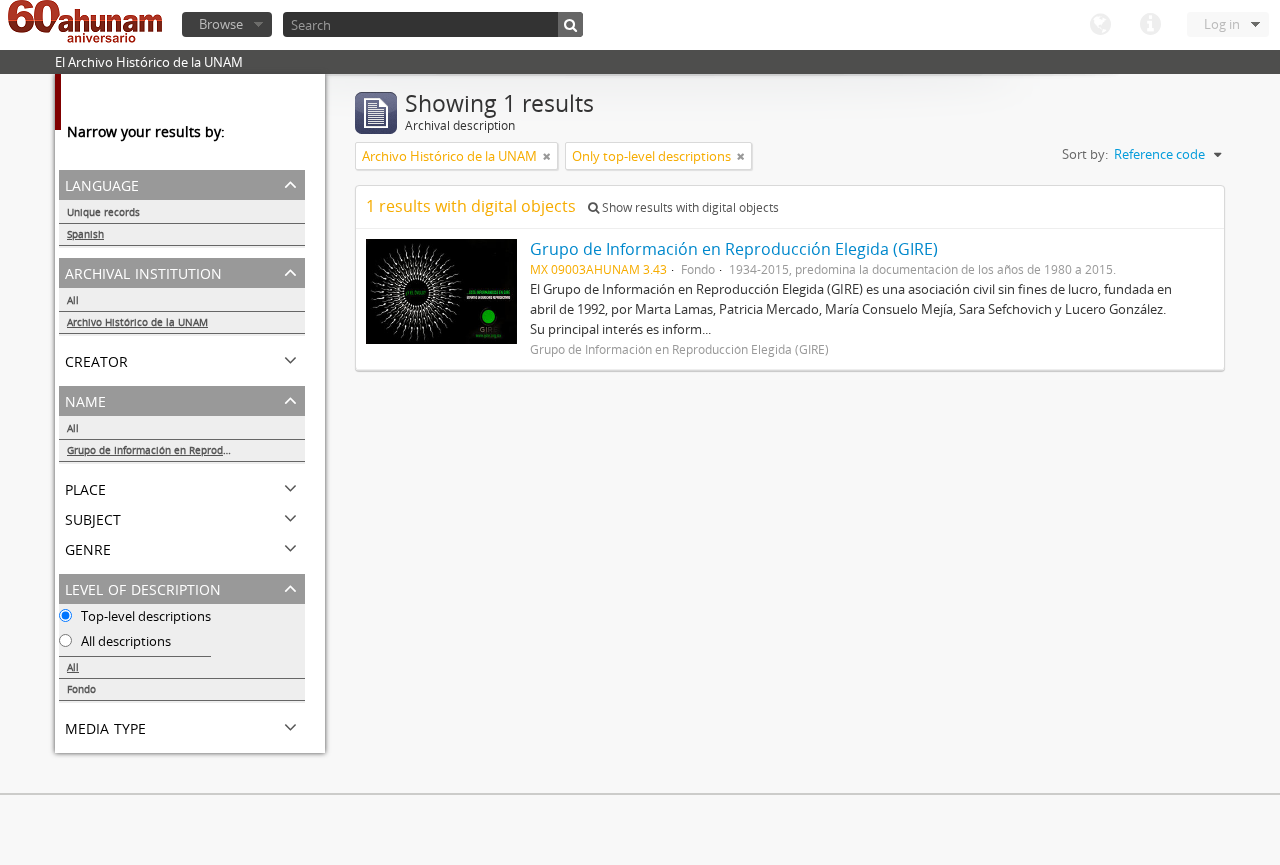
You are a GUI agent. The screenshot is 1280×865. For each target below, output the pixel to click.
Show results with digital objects (689, 207)
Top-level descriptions (144, 616)
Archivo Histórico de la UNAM (137, 322)
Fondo (81, 689)
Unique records (103, 212)
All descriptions (124, 641)
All (73, 300)
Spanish (85, 234)
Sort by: (1085, 154)
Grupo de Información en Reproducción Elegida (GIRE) (186, 450)
